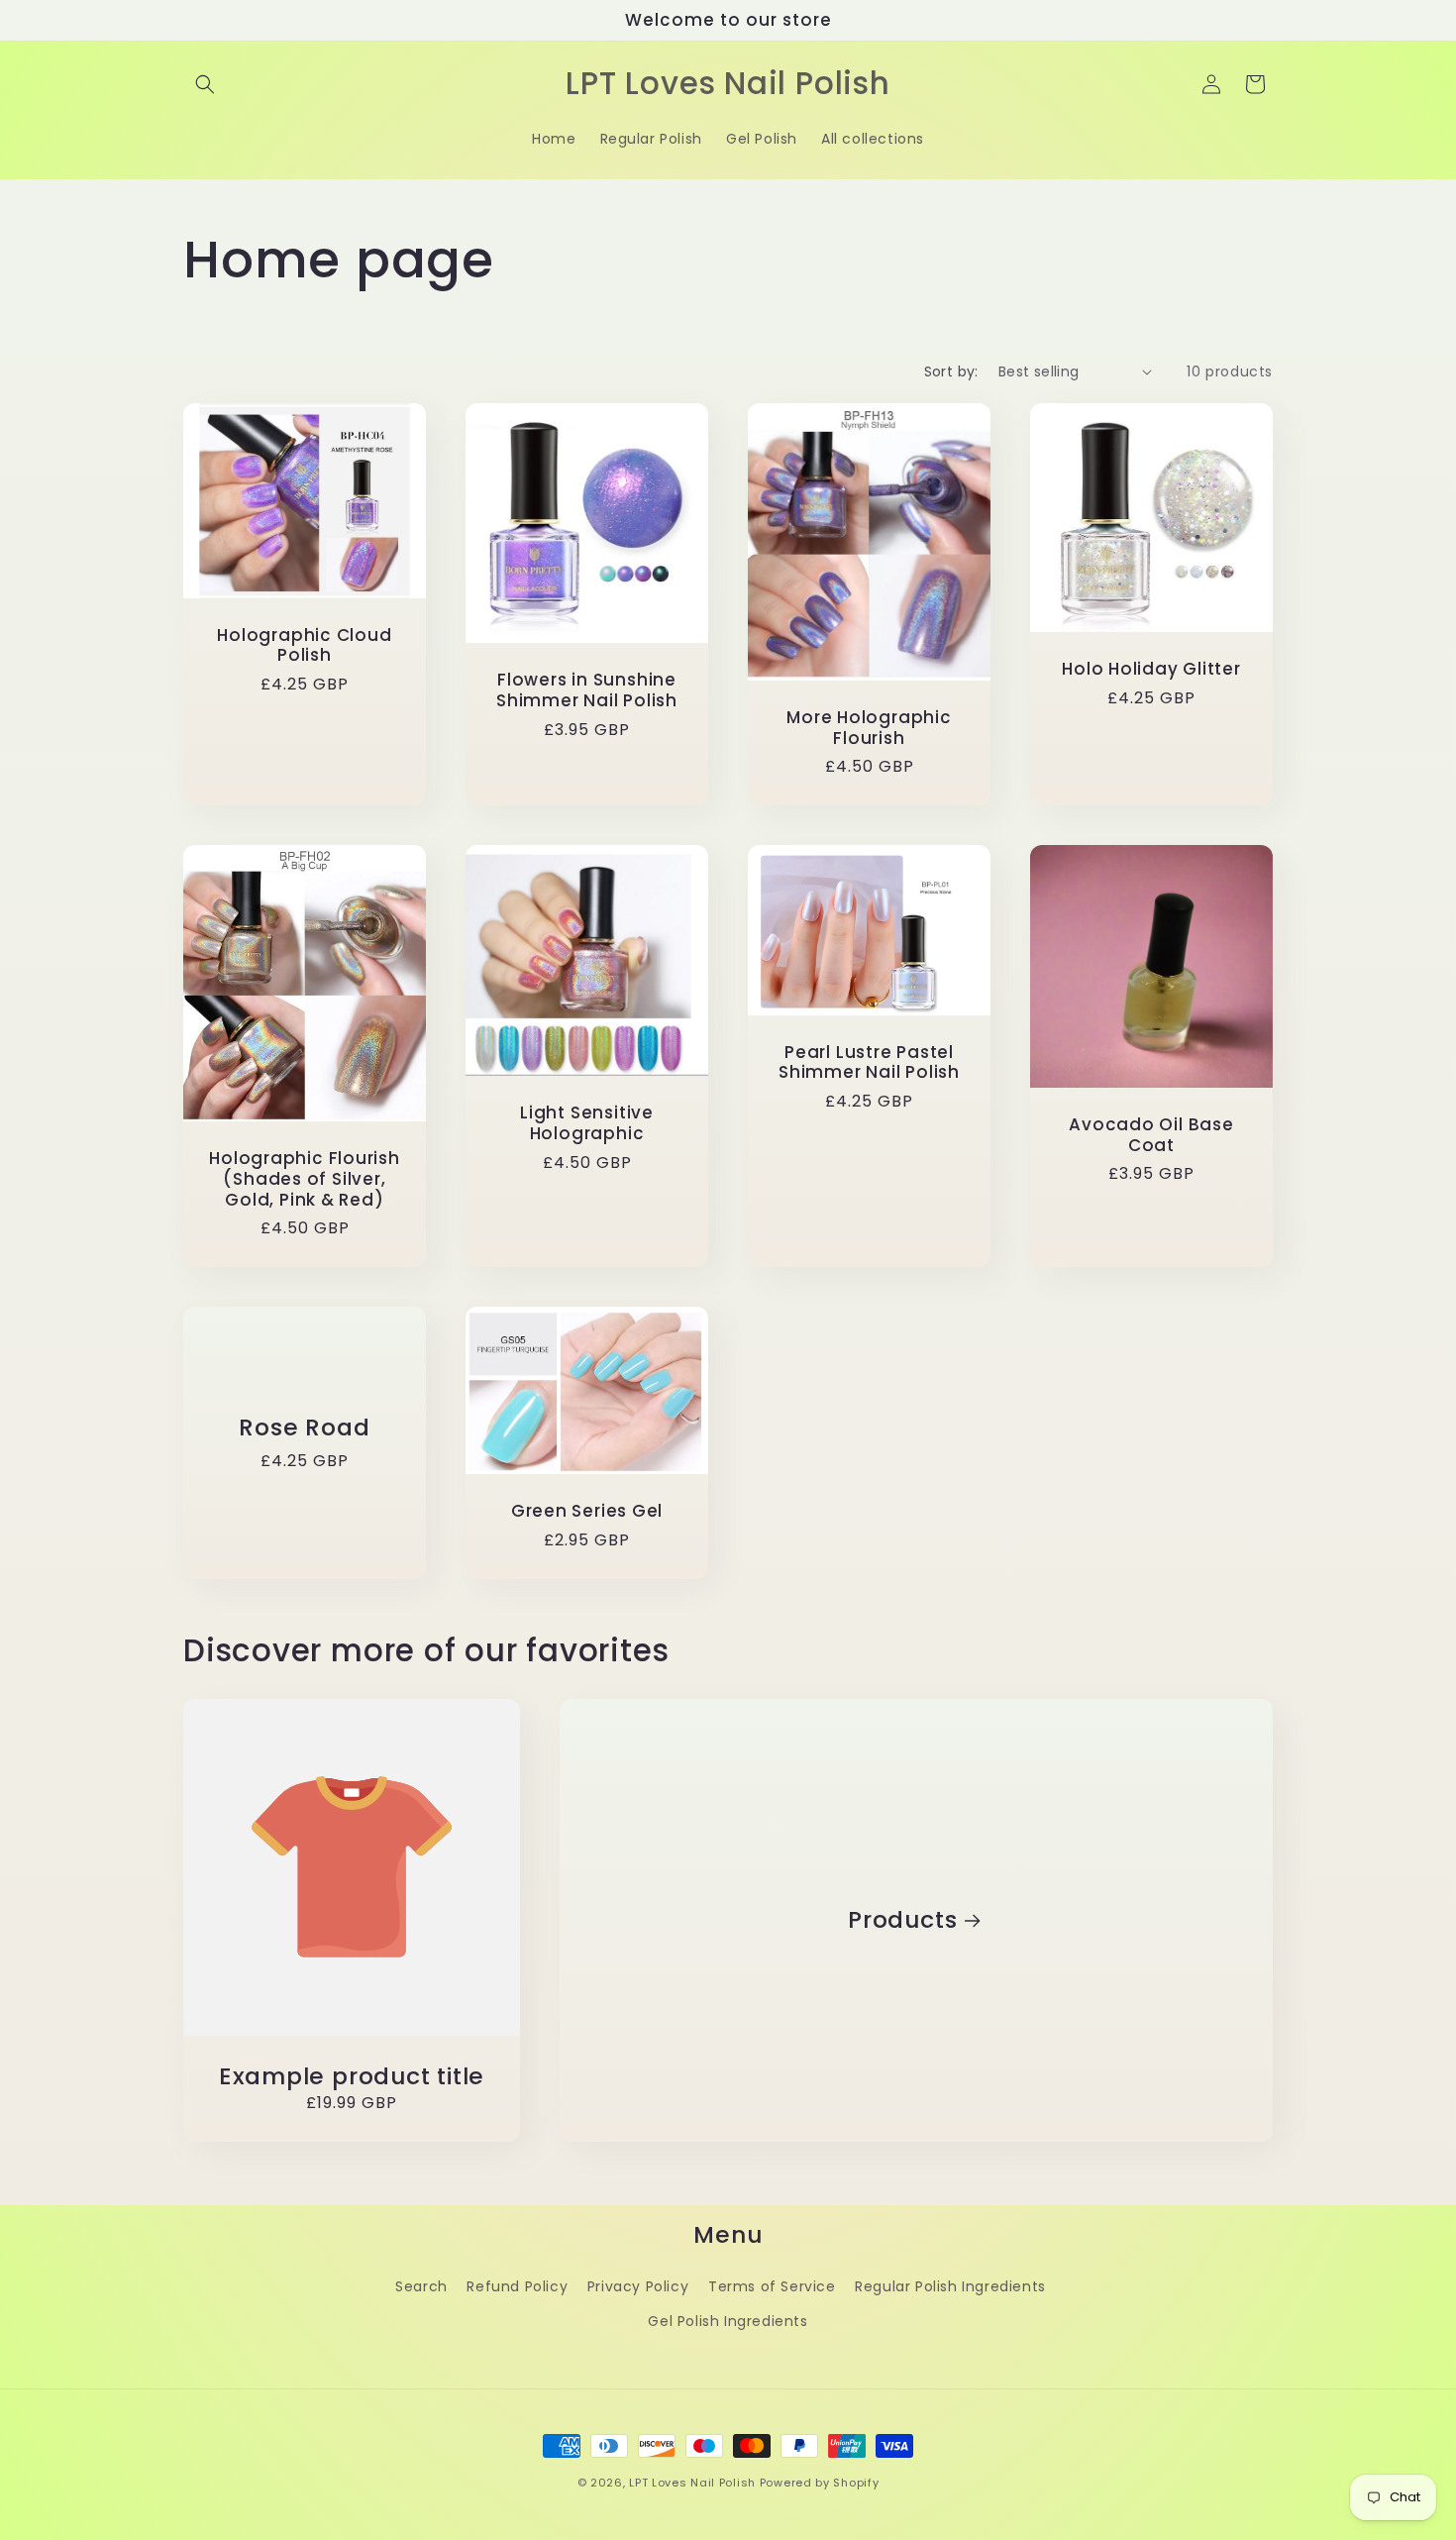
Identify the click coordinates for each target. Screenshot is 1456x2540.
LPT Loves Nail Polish (692, 2483)
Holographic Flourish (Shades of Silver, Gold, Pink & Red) (305, 1179)
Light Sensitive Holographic (587, 1123)
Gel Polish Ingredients (728, 2321)
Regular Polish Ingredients (950, 2286)
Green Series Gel (587, 1512)
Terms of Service (772, 2286)
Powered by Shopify (820, 2483)
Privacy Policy (638, 2286)
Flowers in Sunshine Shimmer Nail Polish (587, 690)
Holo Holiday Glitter (1151, 669)
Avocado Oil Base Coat (1151, 1135)
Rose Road (304, 1428)
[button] (205, 84)
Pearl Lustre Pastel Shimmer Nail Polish (869, 1063)
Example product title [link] (352, 2077)
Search (421, 2286)
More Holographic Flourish (869, 727)
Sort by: (951, 371)
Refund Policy (517, 2286)
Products (902, 1920)
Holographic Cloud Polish (304, 645)
